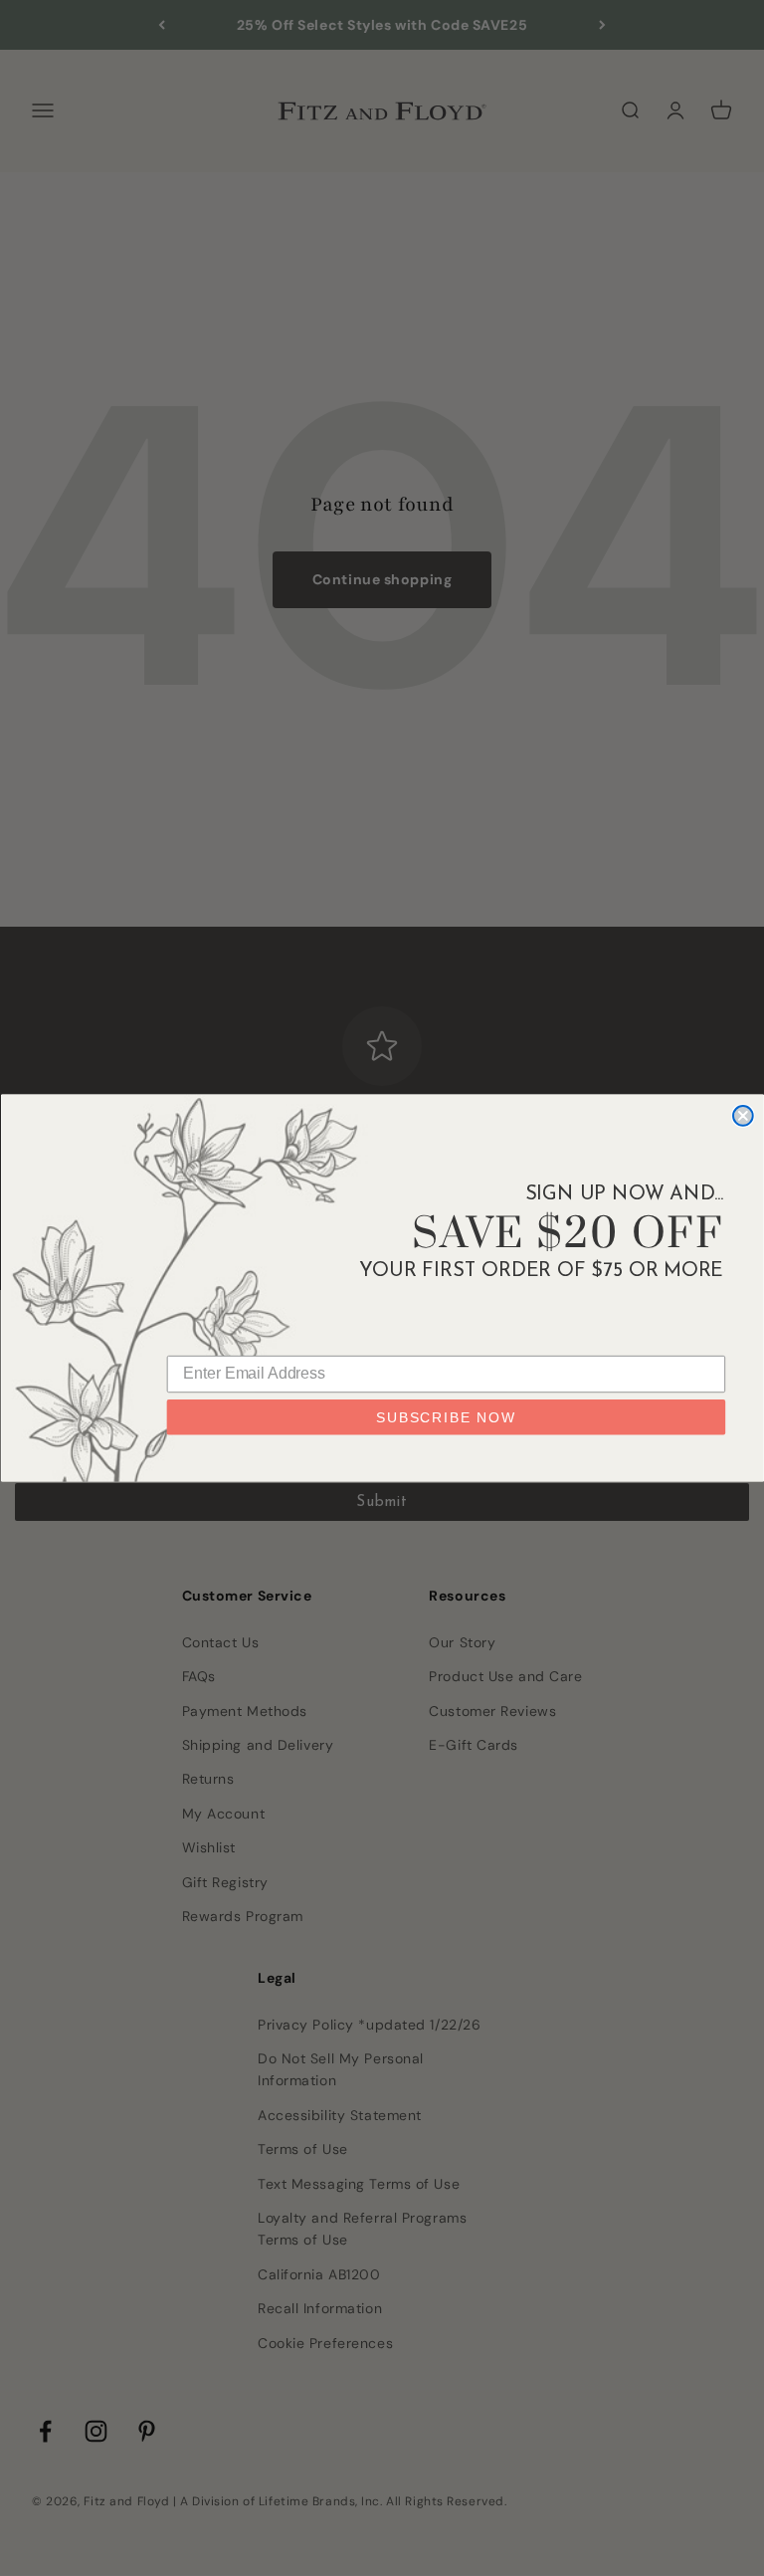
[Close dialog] (743, 1116)
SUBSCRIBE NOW (446, 1417)
